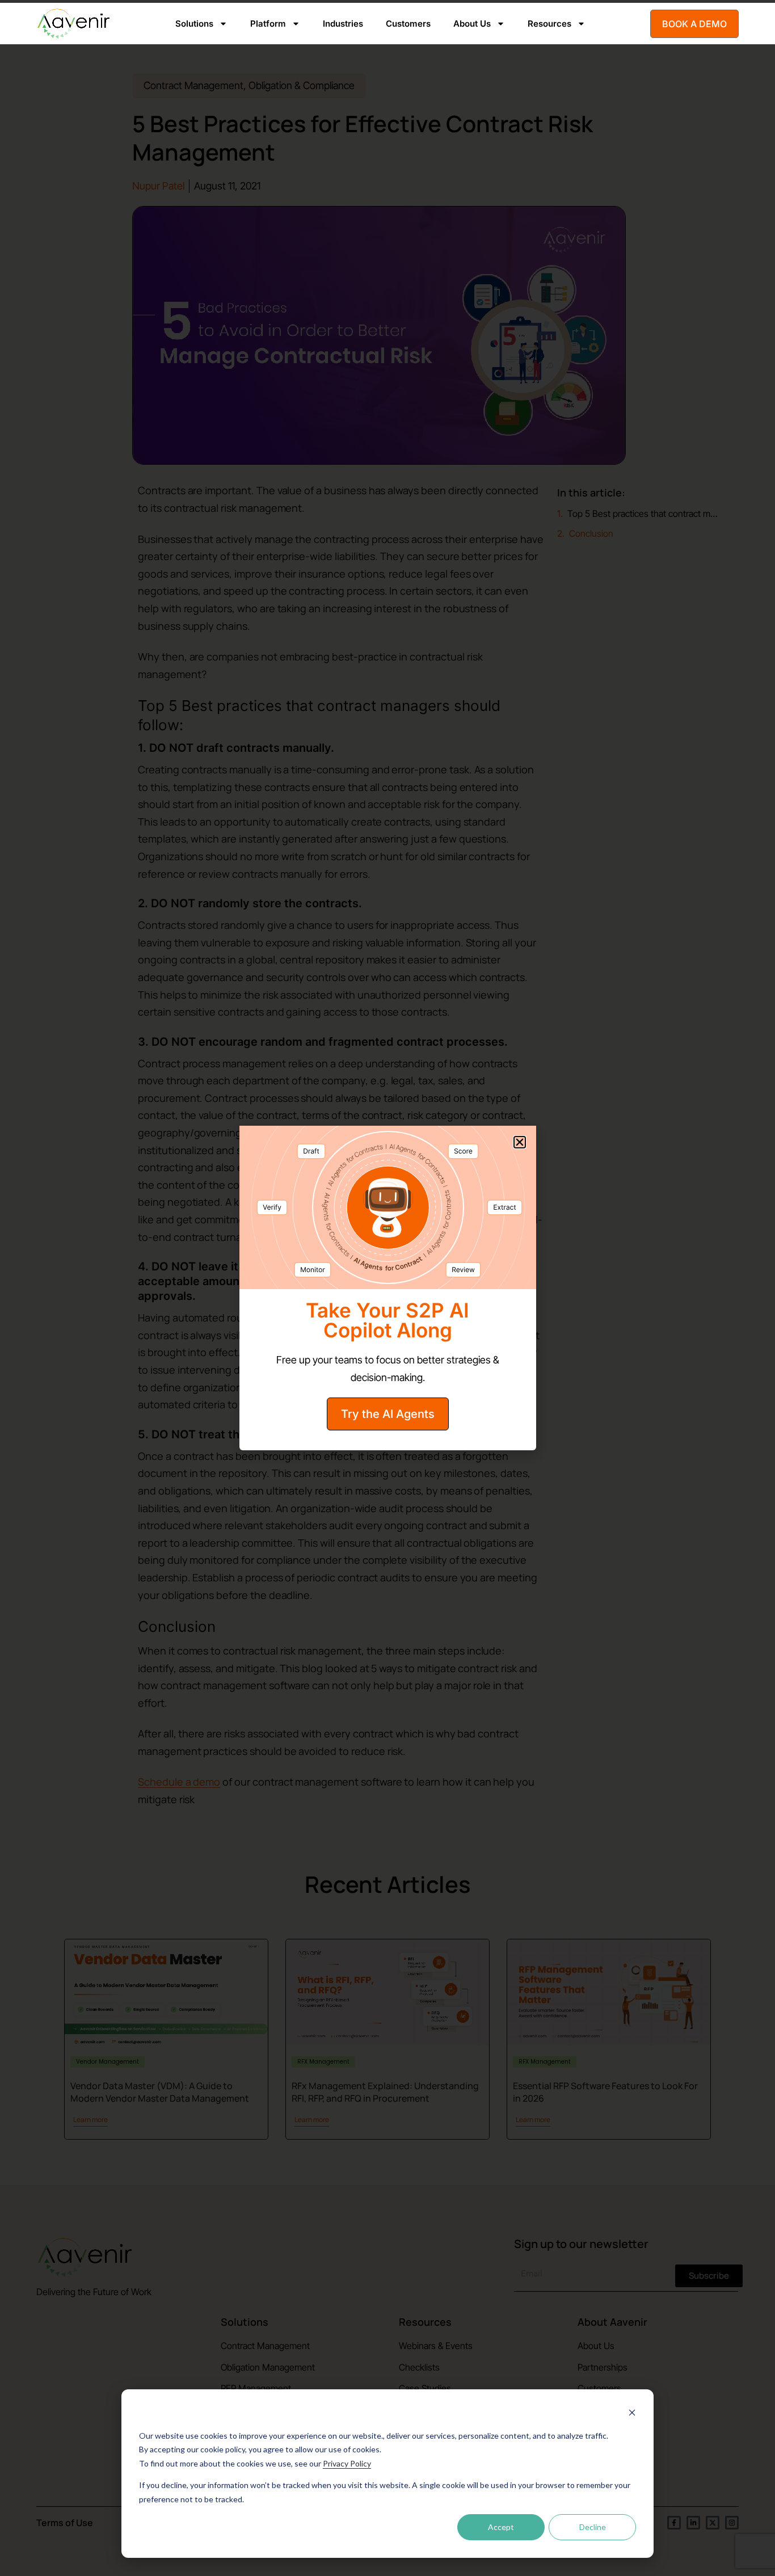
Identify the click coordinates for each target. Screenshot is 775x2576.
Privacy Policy (347, 2463)
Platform (268, 24)
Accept (501, 2527)
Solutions (194, 24)
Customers (408, 24)
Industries (343, 24)
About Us (472, 24)
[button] (520, 1142)
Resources (549, 24)
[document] (387, 1288)
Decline (593, 2527)
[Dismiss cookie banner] (632, 2414)
